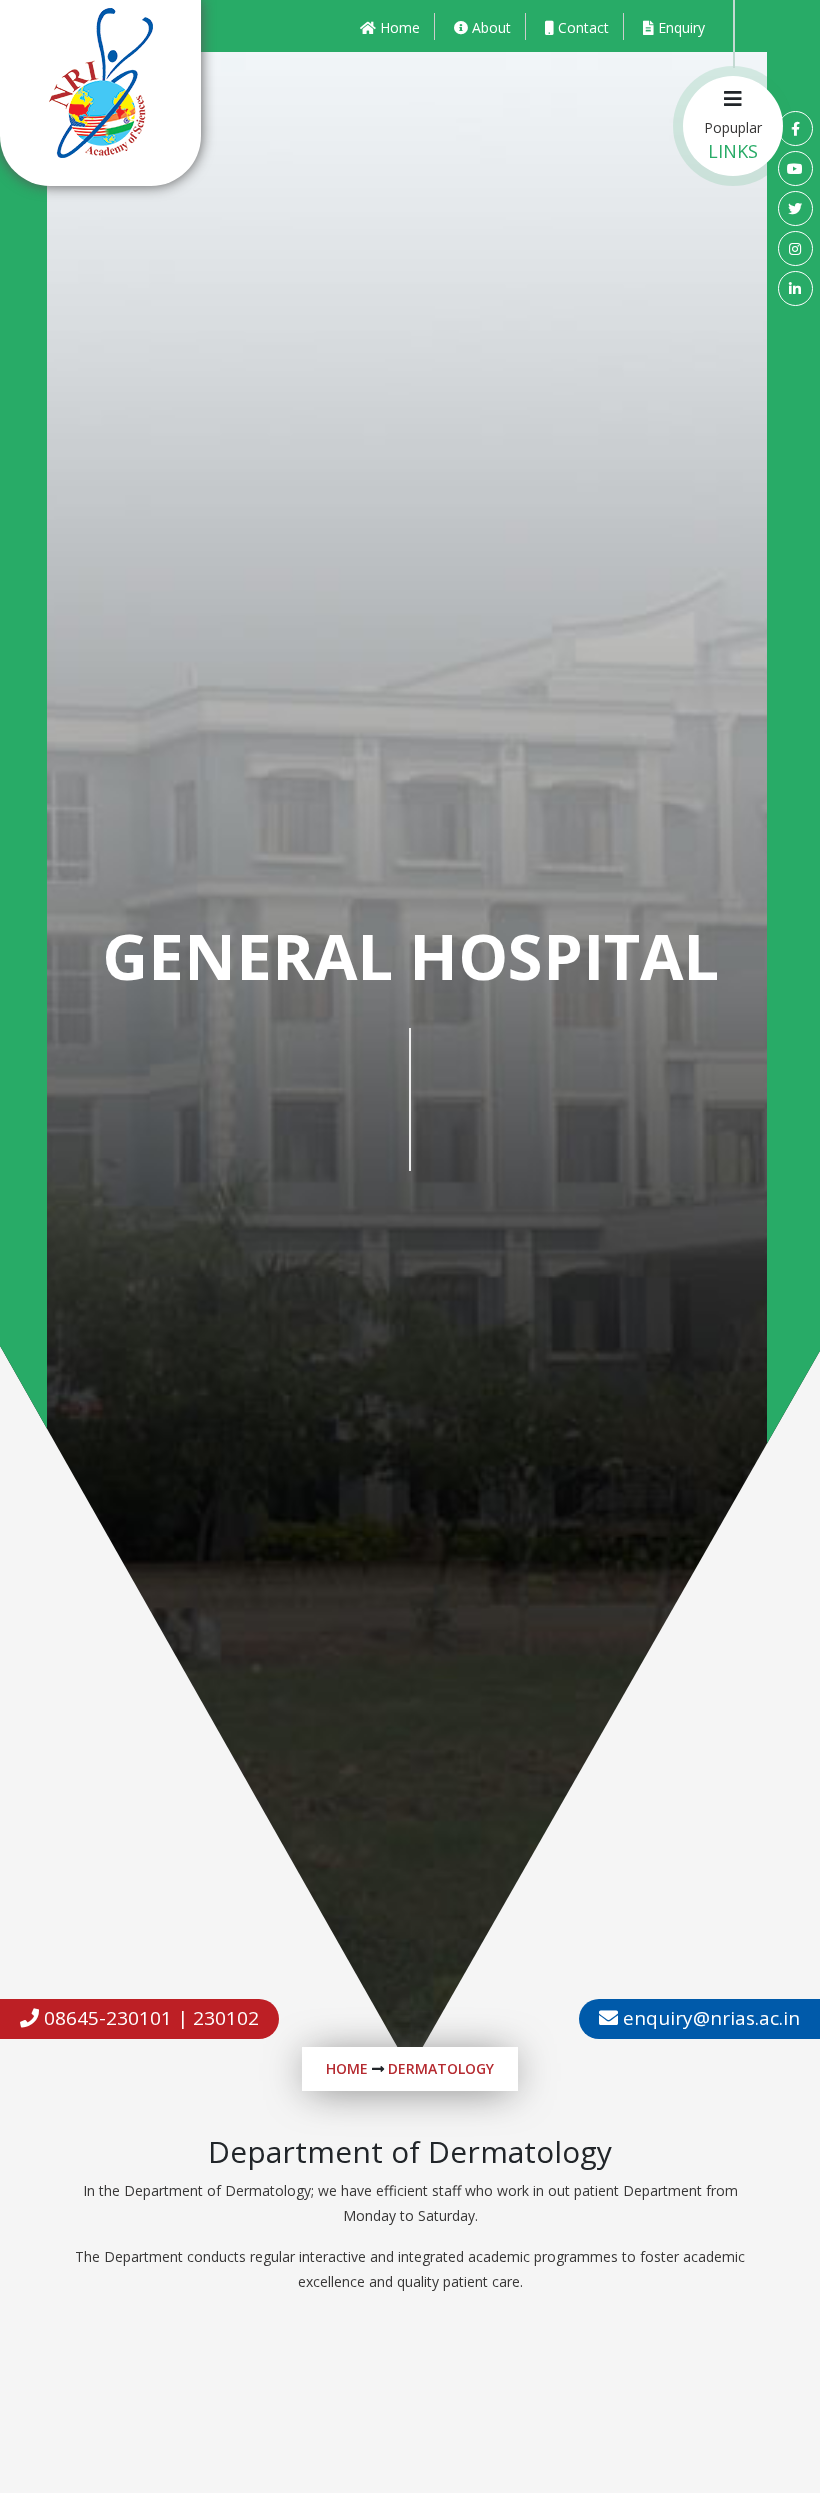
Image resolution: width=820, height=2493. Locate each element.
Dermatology (441, 2068)
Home (347, 2068)
